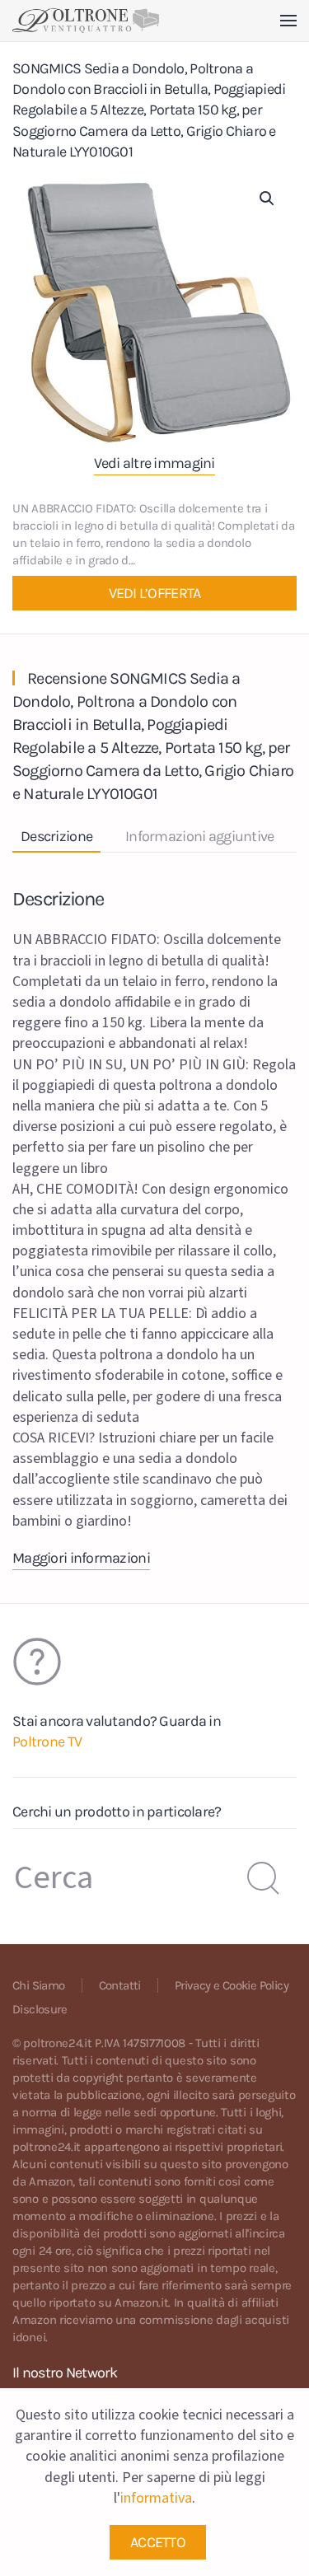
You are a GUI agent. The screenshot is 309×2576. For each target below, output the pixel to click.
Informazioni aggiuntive (199, 836)
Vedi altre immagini (154, 463)
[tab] (191, 837)
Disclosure (40, 2009)
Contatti (120, 1985)
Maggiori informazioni (81, 1558)
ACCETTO (158, 2542)
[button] (288, 21)
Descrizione (56, 836)
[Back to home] (86, 21)
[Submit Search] (264, 1878)
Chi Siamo (39, 1985)
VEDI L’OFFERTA (155, 593)
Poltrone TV (47, 1741)
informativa (156, 2498)
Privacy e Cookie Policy (232, 1985)
